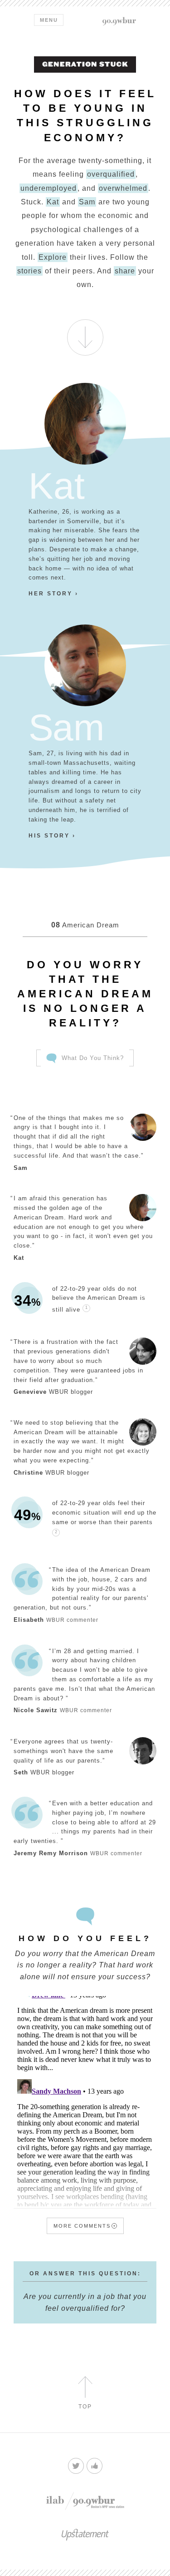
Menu (49, 20)
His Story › (52, 836)
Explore (53, 257)
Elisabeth (29, 1620)
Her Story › (53, 594)
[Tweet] (76, 2466)
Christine (28, 1473)
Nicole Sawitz (36, 1710)
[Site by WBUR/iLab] (85, 2501)
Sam (87, 202)
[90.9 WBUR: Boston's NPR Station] (119, 21)
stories (29, 271)
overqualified (111, 174)
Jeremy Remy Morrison (51, 1853)
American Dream (85, 925)
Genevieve (30, 1392)
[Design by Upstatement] (85, 2537)
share (125, 271)
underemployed (49, 188)
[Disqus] (85, 2093)
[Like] (95, 2466)
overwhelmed (123, 188)
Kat (53, 202)
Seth (21, 1772)
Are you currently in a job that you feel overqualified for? (85, 2302)
